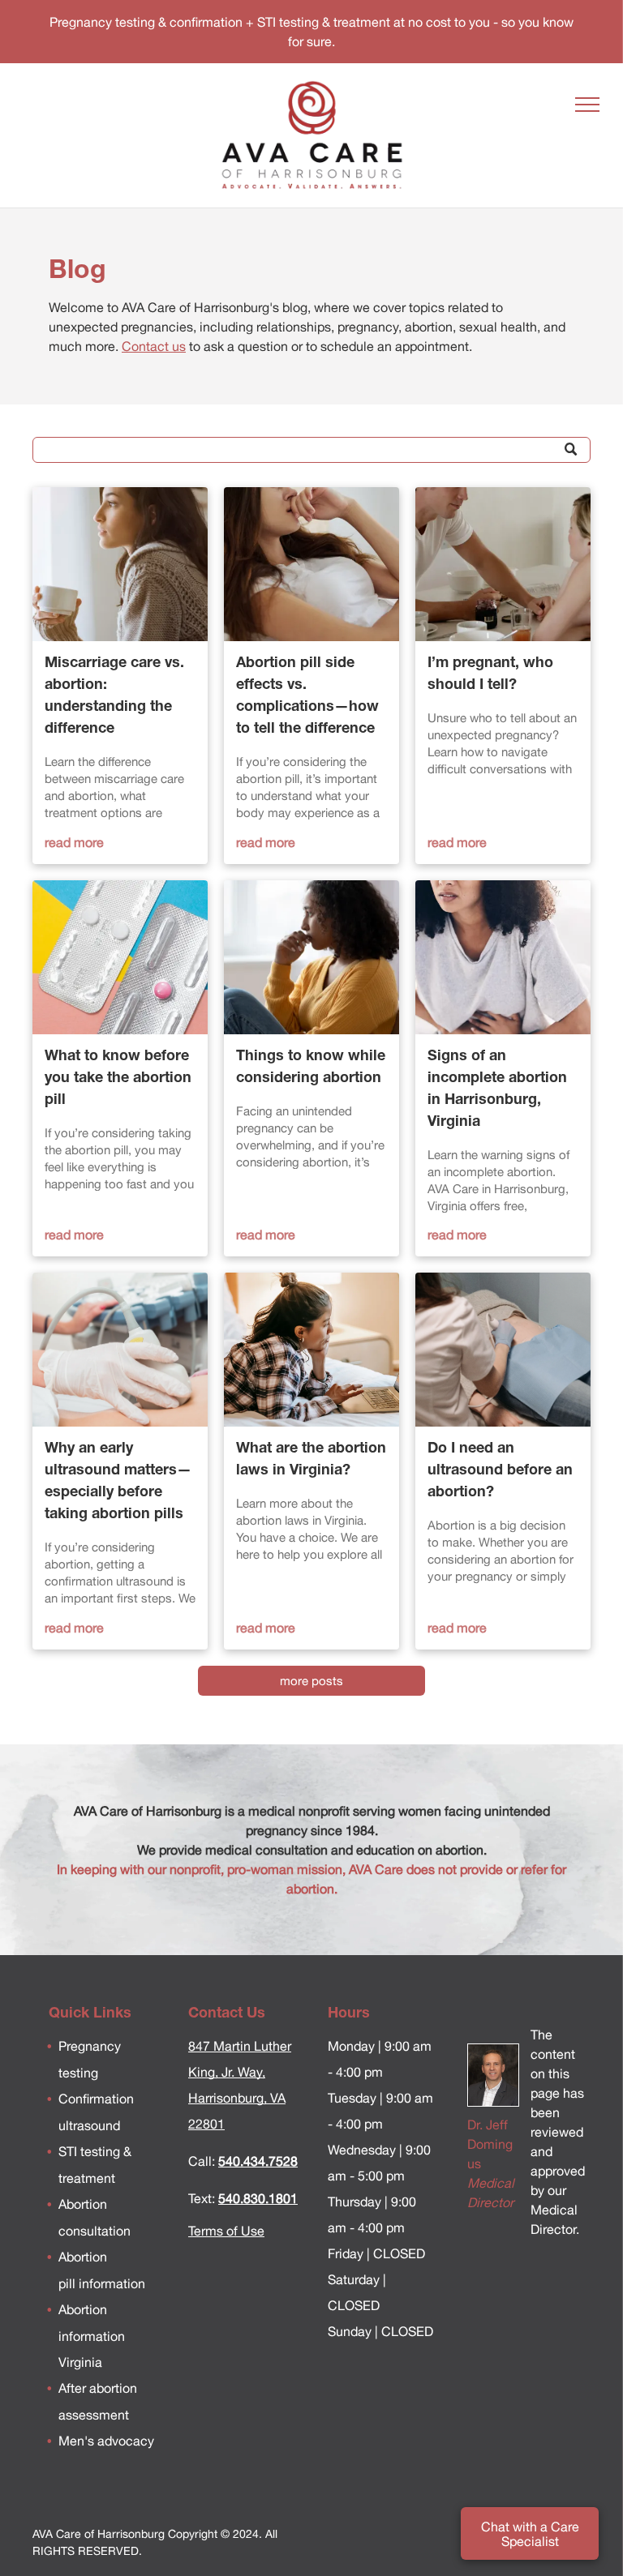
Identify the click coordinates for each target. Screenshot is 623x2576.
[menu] (587, 105)
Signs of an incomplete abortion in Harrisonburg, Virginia (497, 1090)
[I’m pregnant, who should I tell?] (503, 564)
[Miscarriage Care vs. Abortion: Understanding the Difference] (120, 564)
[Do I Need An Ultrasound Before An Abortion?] (503, 1350)
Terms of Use (226, 2231)
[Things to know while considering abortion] (311, 957)
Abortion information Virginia (92, 2336)
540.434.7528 (258, 2161)
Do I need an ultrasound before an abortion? (500, 1471)
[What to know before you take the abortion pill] (120, 957)
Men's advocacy (106, 2441)
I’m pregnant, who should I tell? (490, 675)
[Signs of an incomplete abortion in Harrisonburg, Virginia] (503, 957)
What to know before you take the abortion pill (118, 1079)
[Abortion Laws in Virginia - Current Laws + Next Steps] (311, 1350)
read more (74, 842)
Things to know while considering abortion (311, 1068)
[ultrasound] (120, 1350)
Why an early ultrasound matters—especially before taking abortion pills (118, 1482)
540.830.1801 (258, 2198)
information (110, 2283)
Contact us (154, 346)
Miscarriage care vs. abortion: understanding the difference (114, 697)
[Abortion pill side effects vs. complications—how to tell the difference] (311, 564)
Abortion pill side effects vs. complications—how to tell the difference (307, 697)
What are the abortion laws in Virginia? (311, 1460)
